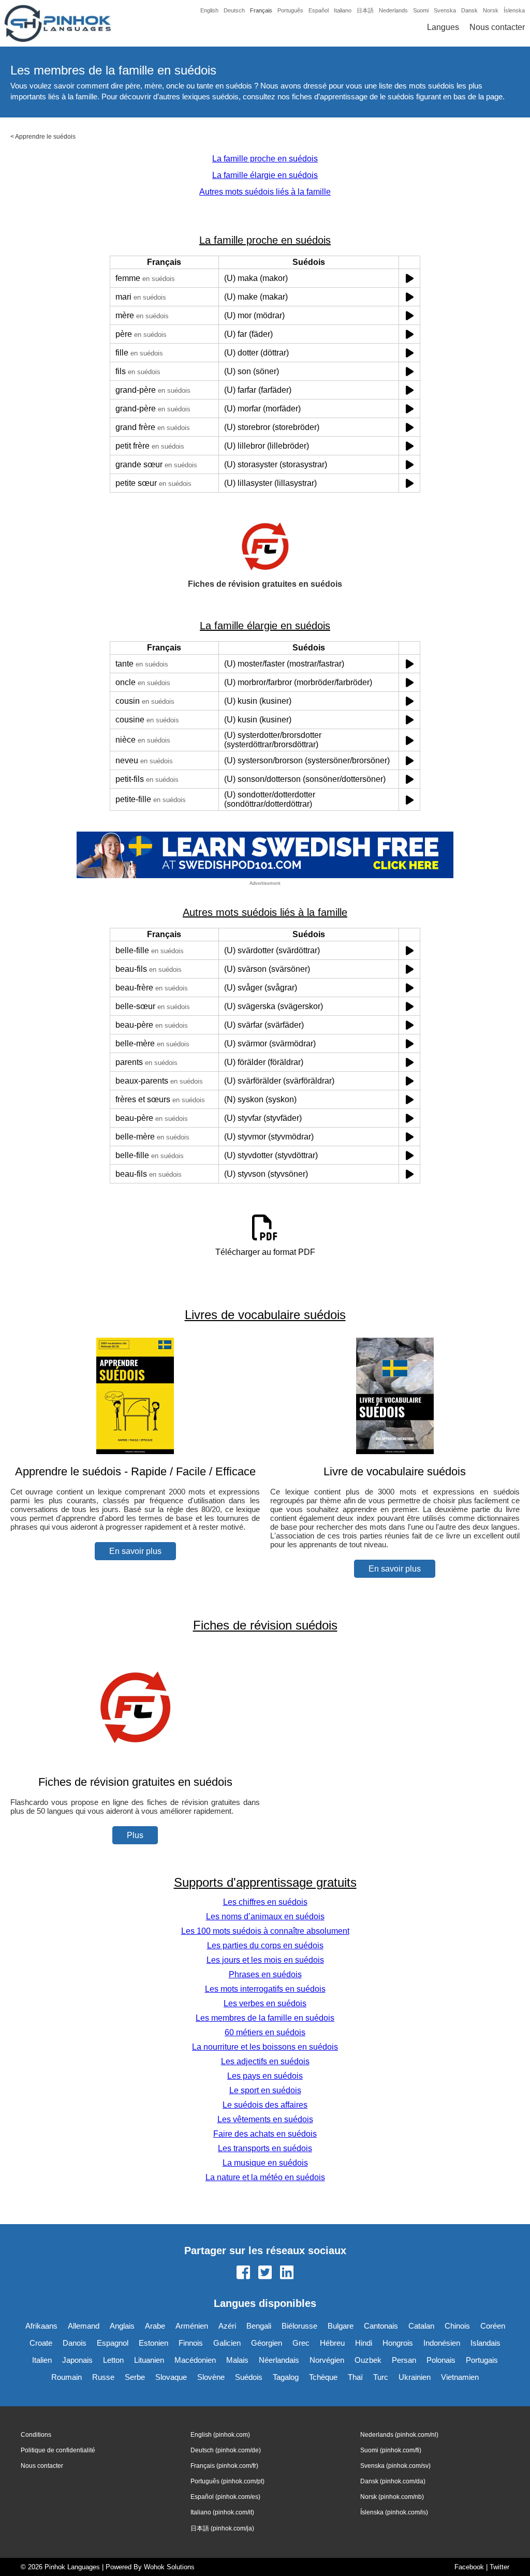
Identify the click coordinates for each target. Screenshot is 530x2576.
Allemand (84, 2326)
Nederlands (393, 10)
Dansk (469, 10)
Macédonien (195, 2360)
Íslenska (514, 10)
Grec (301, 2343)
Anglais (122, 2326)
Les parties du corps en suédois (265, 1945)
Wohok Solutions (169, 2567)
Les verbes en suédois (265, 2003)
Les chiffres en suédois (265, 1902)
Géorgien (267, 2343)
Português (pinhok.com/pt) (227, 2481)
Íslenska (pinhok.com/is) (394, 2512)
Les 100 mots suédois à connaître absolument (265, 1931)
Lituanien (149, 2360)
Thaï (355, 2377)
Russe (103, 2377)
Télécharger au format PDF (265, 1252)
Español (319, 10)
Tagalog (286, 2377)
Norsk (491, 10)
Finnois (191, 2343)
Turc (381, 2377)
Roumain (67, 2377)
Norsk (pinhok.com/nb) (392, 2497)
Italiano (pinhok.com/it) (222, 2512)
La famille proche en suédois (265, 159)
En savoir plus (135, 1551)
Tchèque (323, 2377)
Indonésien (442, 2343)
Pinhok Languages (72, 2567)
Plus (135, 1835)
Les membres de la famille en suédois (265, 2018)
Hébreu (332, 2343)
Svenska (445, 10)
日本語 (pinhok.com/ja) (222, 2528)
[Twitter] (265, 2273)
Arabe (155, 2326)
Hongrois (398, 2343)
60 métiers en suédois (265, 2032)
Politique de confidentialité (58, 2450)
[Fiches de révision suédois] (135, 1762)
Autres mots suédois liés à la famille (265, 192)
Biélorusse (299, 2326)
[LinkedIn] (287, 2273)
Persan (404, 2360)
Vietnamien (460, 2377)
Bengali (259, 2326)
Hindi (364, 2343)
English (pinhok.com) (220, 2435)
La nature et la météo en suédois (265, 2177)
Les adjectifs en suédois (265, 2061)
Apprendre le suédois (45, 137)
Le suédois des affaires (265, 2105)
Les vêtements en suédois (265, 2119)
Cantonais (381, 2326)
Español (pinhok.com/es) (225, 2497)
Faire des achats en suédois (265, 2134)
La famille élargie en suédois (265, 175)
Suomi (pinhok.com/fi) (391, 2450)
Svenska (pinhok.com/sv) (395, 2466)
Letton (113, 2360)
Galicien (227, 2343)
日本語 (365, 10)
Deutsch (234, 10)
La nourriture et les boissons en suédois (265, 2047)
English (209, 10)
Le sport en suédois (265, 2090)
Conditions (36, 2435)
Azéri (227, 2326)
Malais (237, 2360)
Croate (41, 2343)
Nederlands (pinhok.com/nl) (399, 2435)
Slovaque (171, 2377)
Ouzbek (368, 2360)
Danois (75, 2343)
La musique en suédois (265, 2163)
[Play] (410, 278)
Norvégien (327, 2360)
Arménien (192, 2326)
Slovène (211, 2377)
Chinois (457, 2326)
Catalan (421, 2326)
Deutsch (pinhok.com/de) (226, 2450)
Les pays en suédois (265, 2076)
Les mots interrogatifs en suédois (265, 1989)
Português (290, 10)
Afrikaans (41, 2326)
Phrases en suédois (265, 1974)
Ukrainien (415, 2377)
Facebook (469, 2567)
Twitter (499, 2567)
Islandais (485, 2343)
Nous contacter (497, 27)
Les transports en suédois (265, 2148)
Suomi (421, 10)
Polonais (441, 2360)
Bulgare (341, 2326)
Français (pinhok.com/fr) (224, 2466)
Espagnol (113, 2343)
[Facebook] (243, 2273)
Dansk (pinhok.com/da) (393, 2481)
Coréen (493, 2326)
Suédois (249, 2377)
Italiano (343, 10)
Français (261, 10)
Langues (443, 27)
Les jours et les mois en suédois (265, 1960)
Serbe (135, 2377)
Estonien (153, 2343)
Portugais (482, 2360)
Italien (42, 2360)
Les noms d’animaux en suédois (265, 1916)
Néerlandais (279, 2360)
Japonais (77, 2360)
